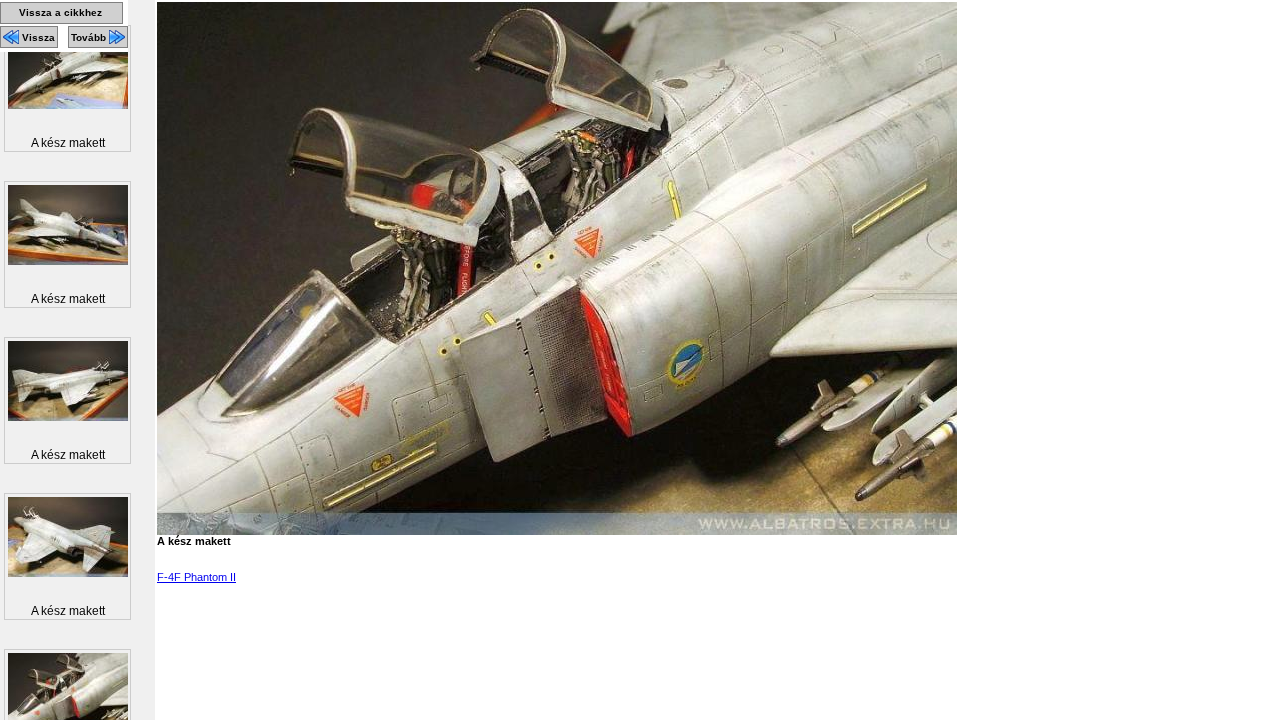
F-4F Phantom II (196, 577)
